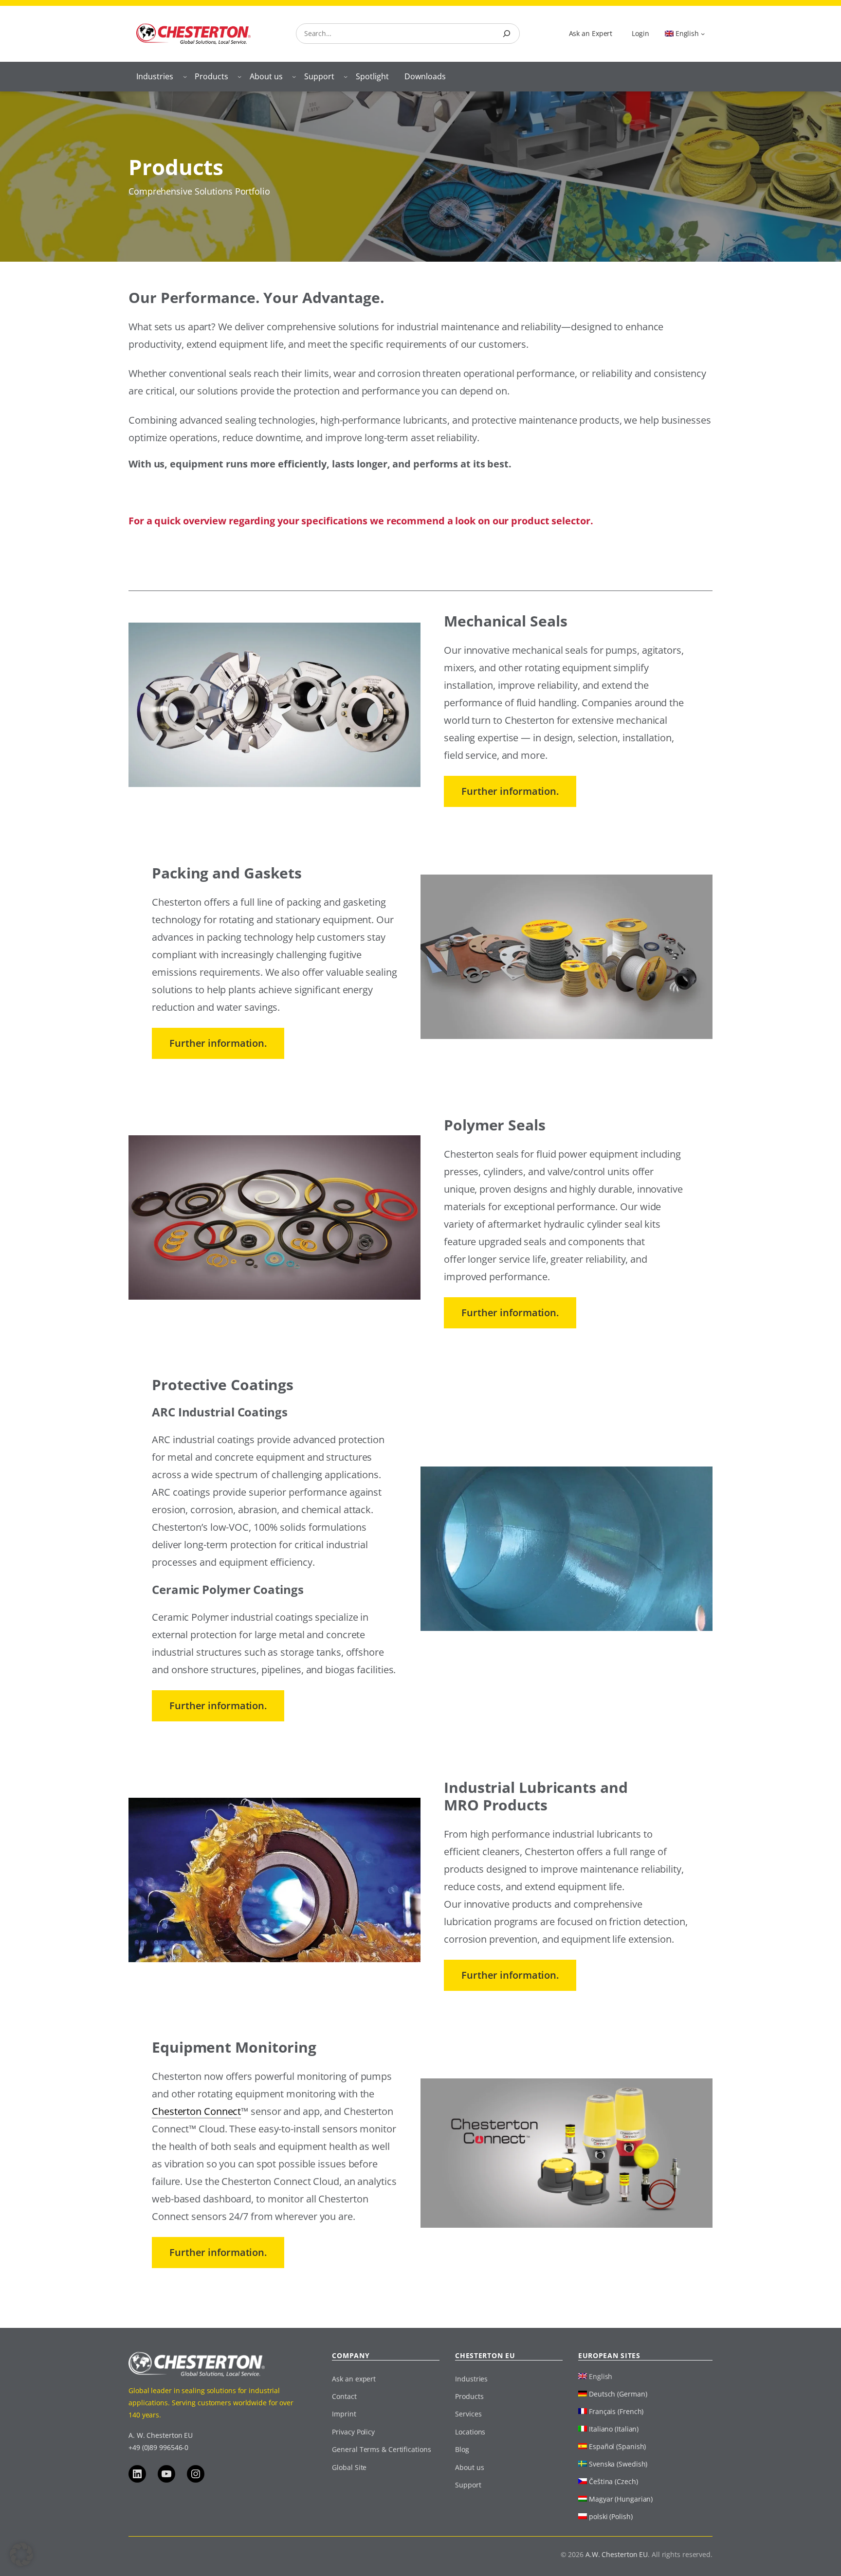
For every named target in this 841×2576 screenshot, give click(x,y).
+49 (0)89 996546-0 (158, 2447)
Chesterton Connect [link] (196, 2111)
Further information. (510, 791)
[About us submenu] (294, 76)
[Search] (507, 34)
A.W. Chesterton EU (617, 2554)
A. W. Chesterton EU (161, 2435)
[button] (21, 2555)
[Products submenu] (239, 76)
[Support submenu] (346, 76)
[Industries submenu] (185, 76)
